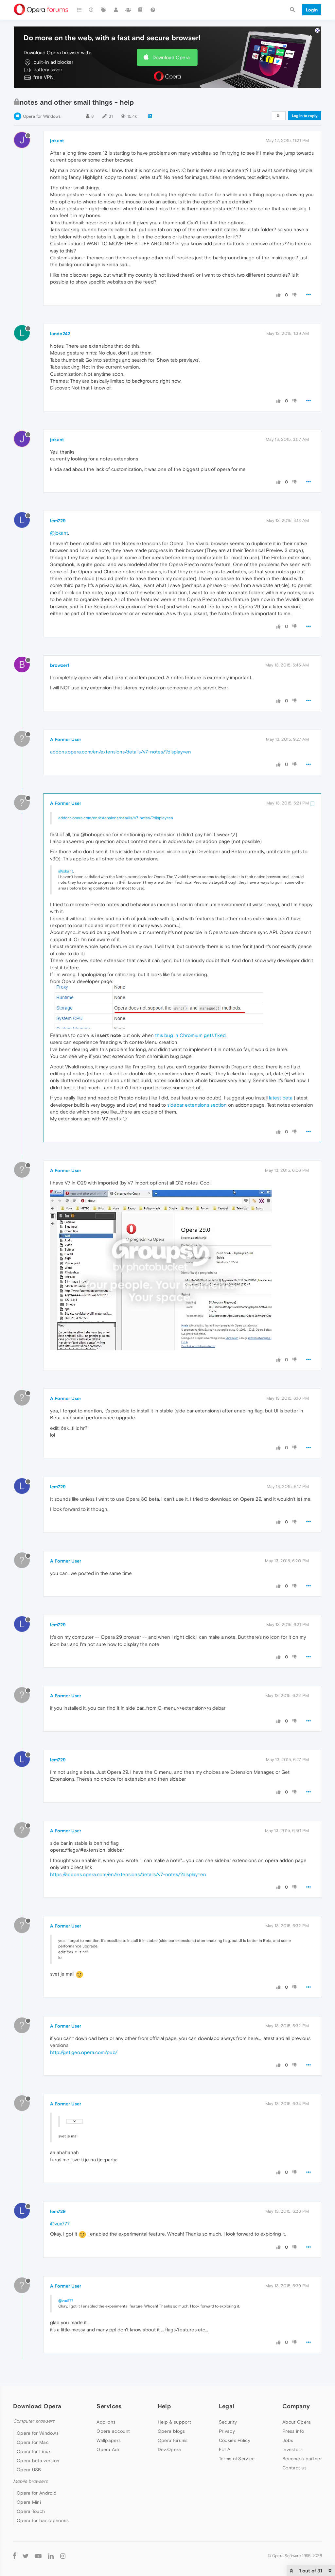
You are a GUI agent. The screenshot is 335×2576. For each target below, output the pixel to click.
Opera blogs (171, 2431)
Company (296, 2406)
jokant (57, 141)
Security (228, 2422)
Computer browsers (34, 2421)
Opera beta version (38, 2461)
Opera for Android (37, 2493)
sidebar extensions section (197, 1105)
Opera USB (29, 2470)
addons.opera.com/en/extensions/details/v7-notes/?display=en (121, 752)
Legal (227, 2406)
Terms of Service (237, 2459)
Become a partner (302, 2459)
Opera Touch (31, 2511)
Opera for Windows (42, 116)
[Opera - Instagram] (63, 2556)
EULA (225, 2449)
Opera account (113, 2431)
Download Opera (171, 57)
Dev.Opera (169, 2449)
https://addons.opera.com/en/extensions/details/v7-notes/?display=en (128, 1874)
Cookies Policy (235, 2440)
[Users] (116, 10)
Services (109, 2406)
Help (164, 2406)
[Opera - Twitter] (26, 2556)
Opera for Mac (33, 2442)
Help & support (174, 2422)
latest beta (281, 1098)
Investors (292, 2449)
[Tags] (104, 10)
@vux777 (60, 2224)
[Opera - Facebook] (15, 2556)
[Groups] (128, 10)
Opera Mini (29, 2502)
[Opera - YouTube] (38, 2556)
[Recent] (92, 10)
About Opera (297, 2422)
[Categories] (79, 10)
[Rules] (141, 10)
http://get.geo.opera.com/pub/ (84, 2052)
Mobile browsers (30, 2481)
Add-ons (106, 2422)
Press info (293, 2431)
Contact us (294, 2468)
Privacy (227, 2431)
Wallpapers (109, 2440)
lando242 (60, 334)
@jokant (59, 533)
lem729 (58, 521)
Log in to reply (305, 116)
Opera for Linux (34, 2451)
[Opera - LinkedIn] (51, 2556)
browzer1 (60, 665)
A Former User (66, 739)
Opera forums (173, 2440)
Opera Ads (108, 2449)
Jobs (288, 2440)
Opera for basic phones (43, 2520)
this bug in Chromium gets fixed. (191, 1035)
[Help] (153, 10)
